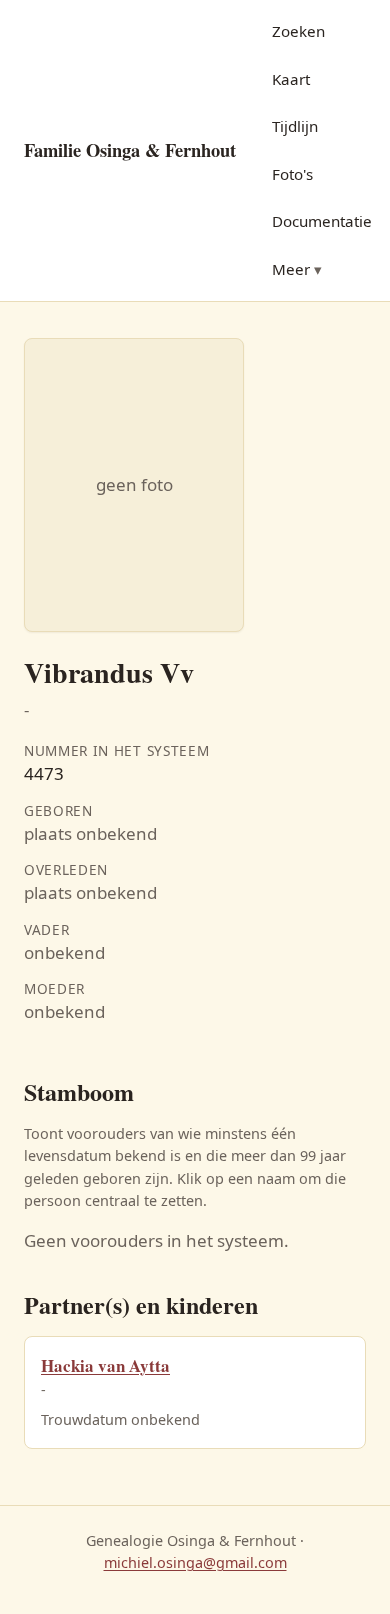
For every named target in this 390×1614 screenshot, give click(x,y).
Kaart (291, 79)
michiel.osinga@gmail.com (195, 1562)
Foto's (292, 174)
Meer (291, 269)
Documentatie (322, 221)
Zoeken (298, 31)
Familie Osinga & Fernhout (130, 149)
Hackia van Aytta (105, 1365)
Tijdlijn (295, 126)
